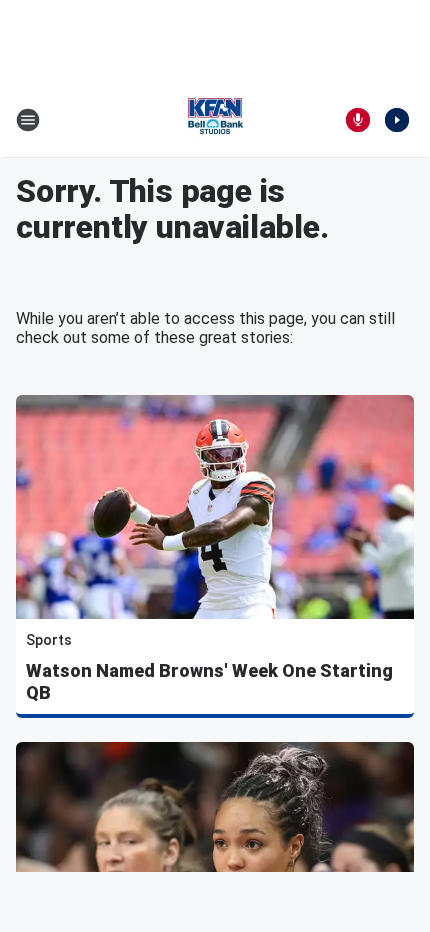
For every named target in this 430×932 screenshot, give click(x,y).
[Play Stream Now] (397, 120)
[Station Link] (215, 120)
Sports (49, 640)
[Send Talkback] (358, 120)
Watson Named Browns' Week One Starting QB (209, 681)
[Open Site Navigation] (28, 120)
